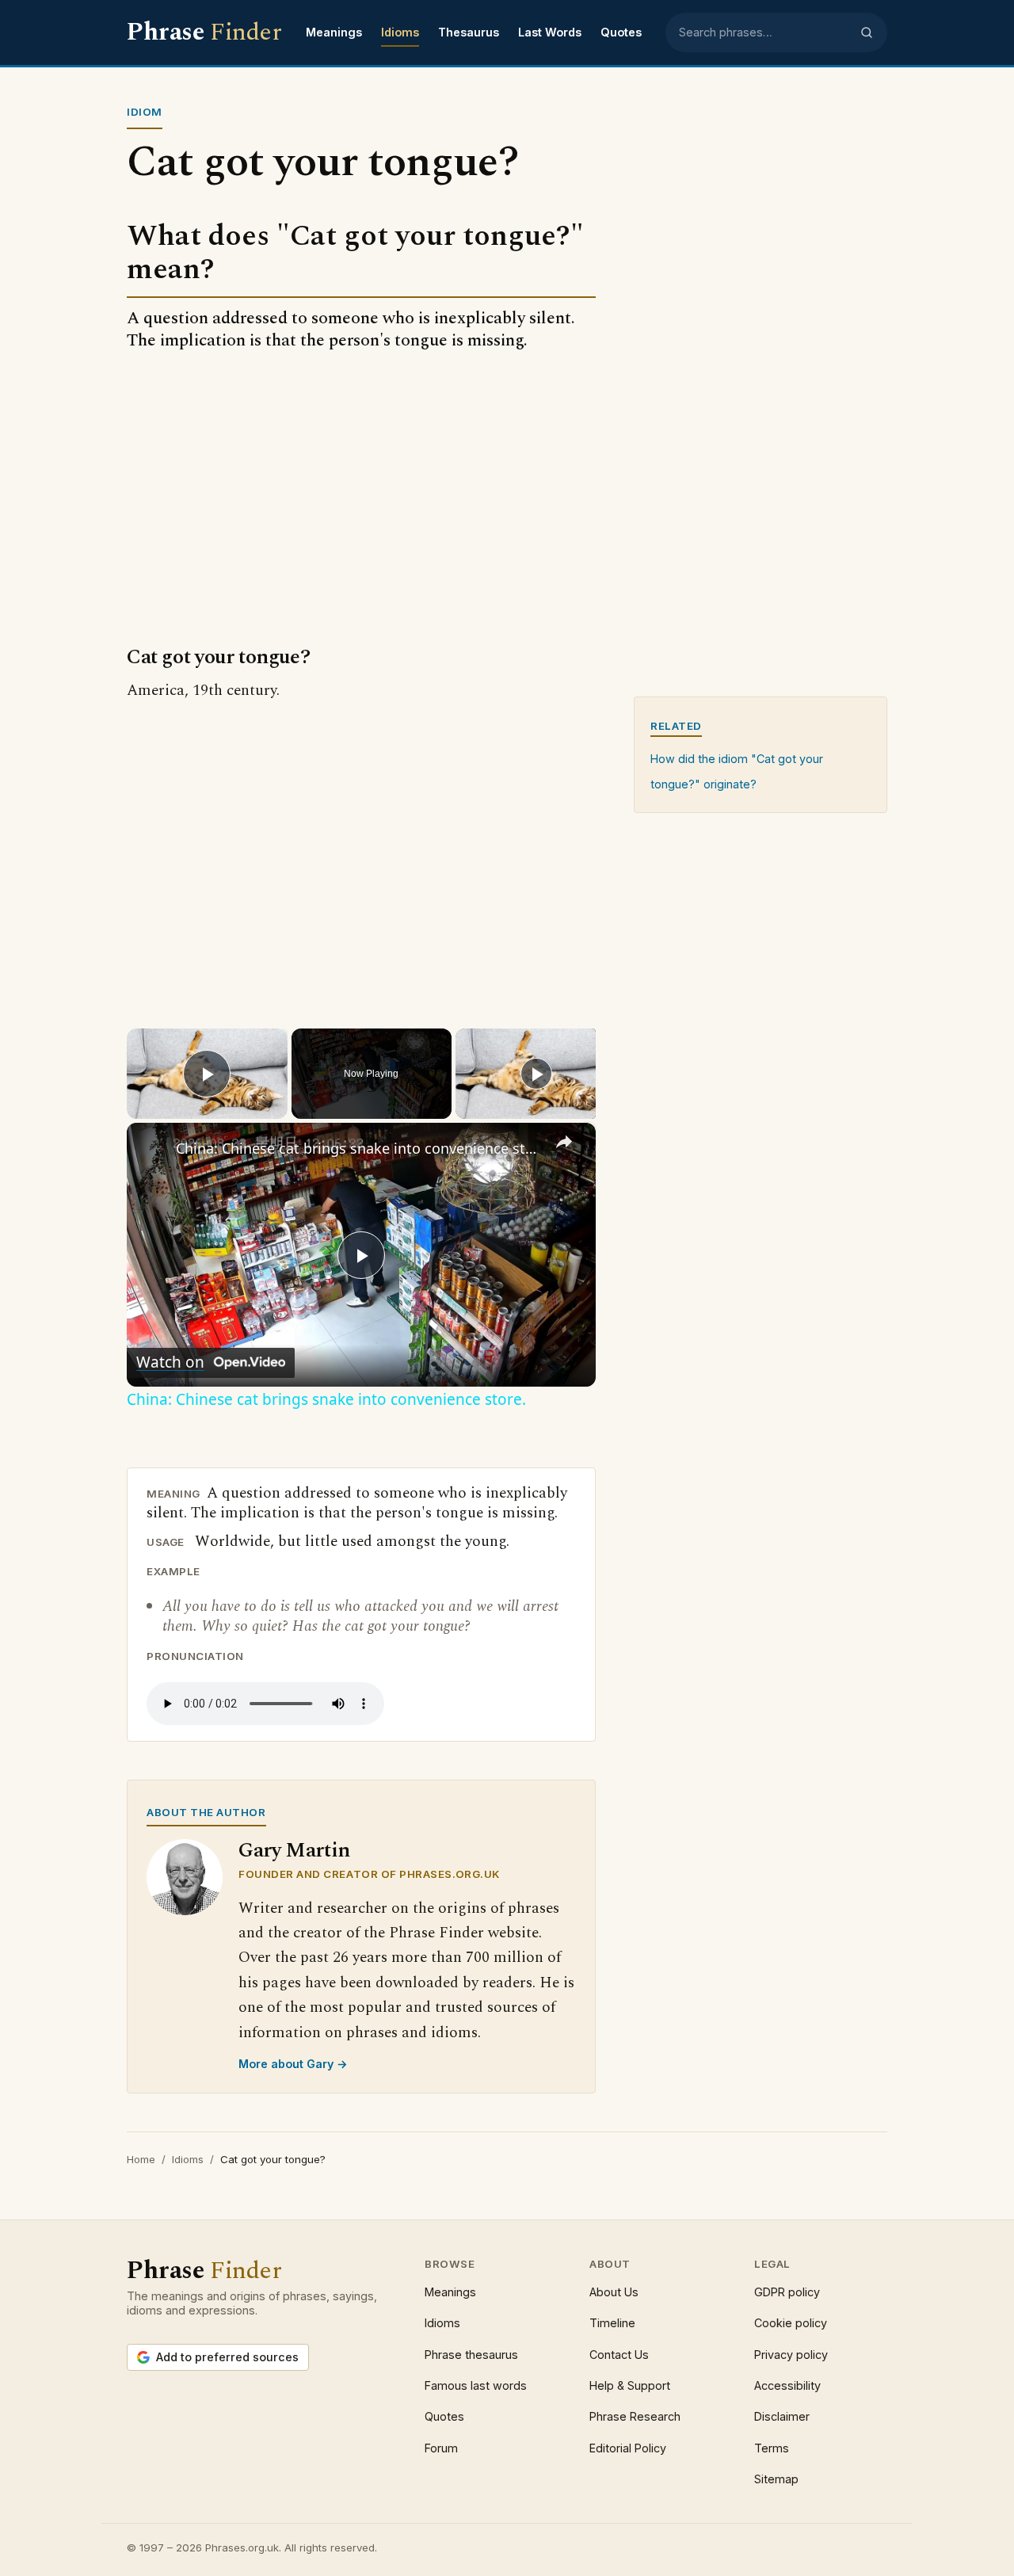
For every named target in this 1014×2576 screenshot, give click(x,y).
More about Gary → (293, 2064)
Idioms (400, 32)
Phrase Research (635, 2416)
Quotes (621, 32)
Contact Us (619, 2355)
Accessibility (787, 2385)
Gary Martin (294, 1851)
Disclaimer (782, 2416)
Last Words (550, 32)
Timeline (612, 2323)
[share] (564, 1142)
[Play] (536, 1074)
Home (141, 2159)
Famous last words (476, 2385)
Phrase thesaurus (471, 2355)
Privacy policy (791, 2355)
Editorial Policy (628, 2448)
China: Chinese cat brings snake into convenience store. (359, 1148)
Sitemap (776, 2479)
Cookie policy (791, 2323)
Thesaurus (469, 32)
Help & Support (630, 2385)
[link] (152, 1148)
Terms (772, 2448)
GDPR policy (787, 2292)
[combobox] (764, 32)
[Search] (867, 32)
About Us (614, 2292)
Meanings (334, 32)
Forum (441, 2448)
